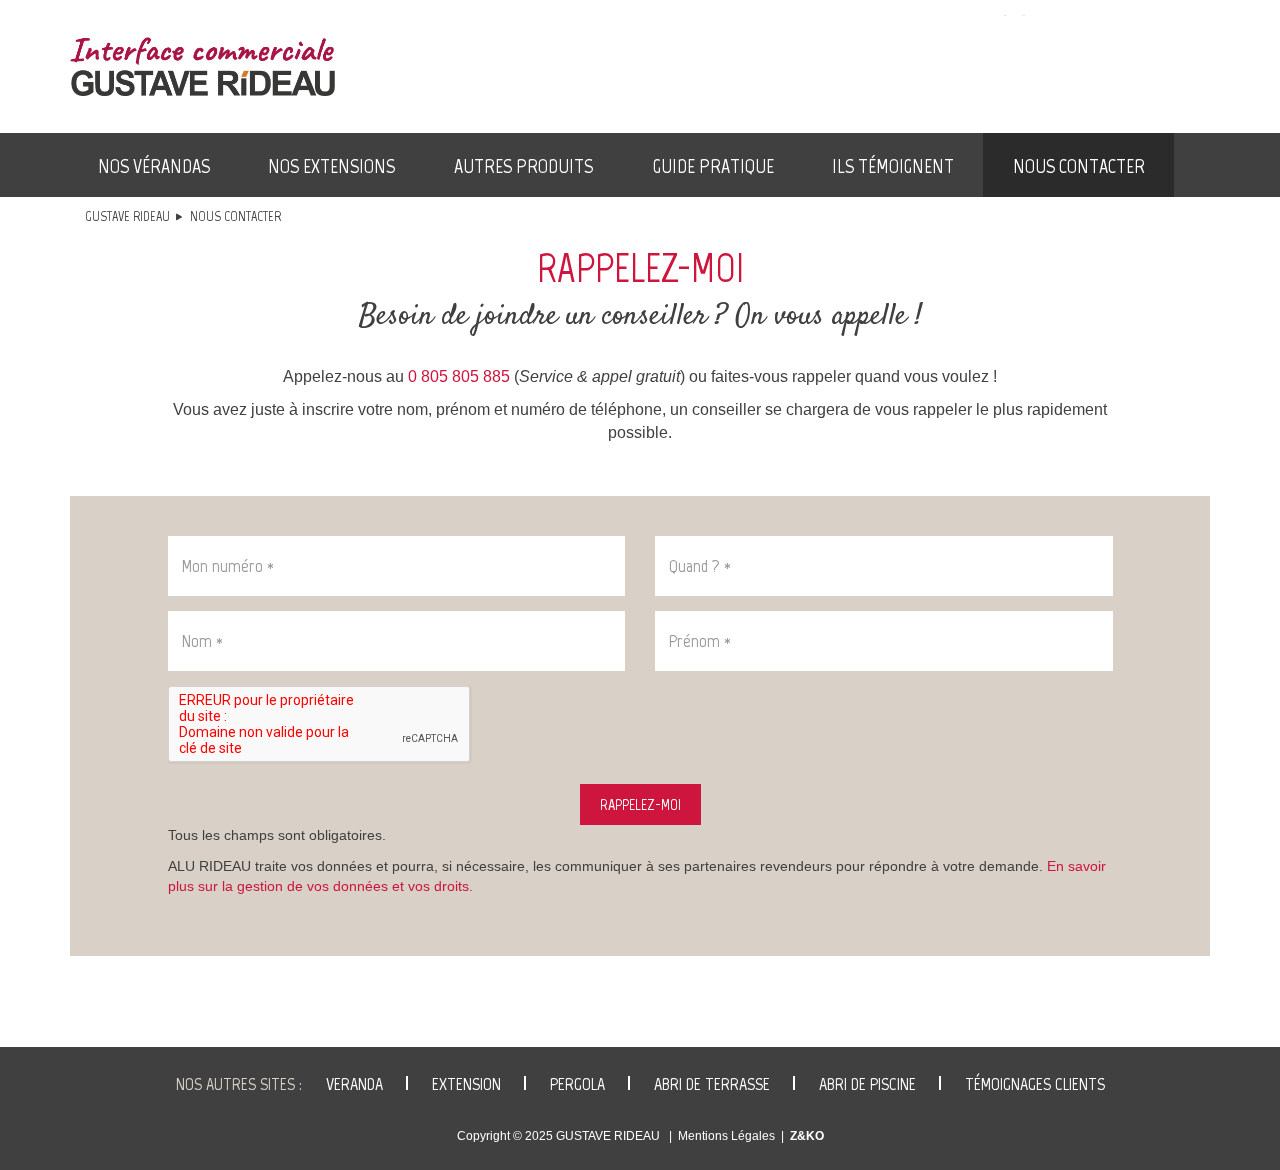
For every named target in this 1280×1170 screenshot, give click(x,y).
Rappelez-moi (640, 804)
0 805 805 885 (459, 376)
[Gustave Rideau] (202, 66)
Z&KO (807, 1136)
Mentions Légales (726, 1136)
